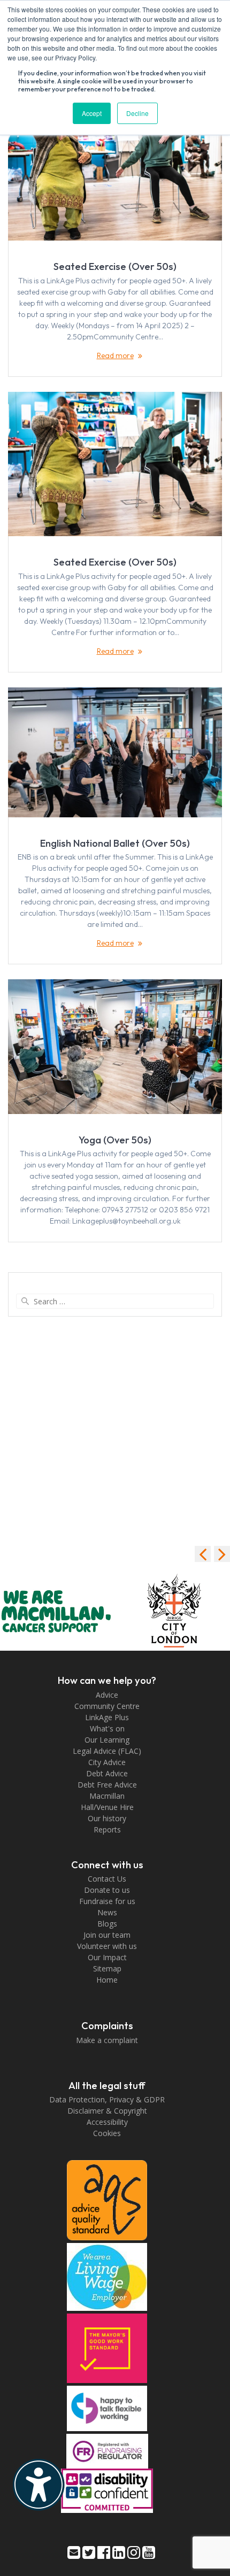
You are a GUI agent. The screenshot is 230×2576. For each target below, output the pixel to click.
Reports (107, 1829)
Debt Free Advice (107, 1785)
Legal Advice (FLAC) (107, 1751)
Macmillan (107, 1796)
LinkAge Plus (107, 1717)
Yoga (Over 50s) (115, 1140)
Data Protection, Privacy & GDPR (107, 2099)
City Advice (107, 1762)
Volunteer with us (107, 1946)
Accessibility (107, 2122)
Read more (115, 355)
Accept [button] (92, 113)
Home (107, 1980)
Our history (107, 1818)
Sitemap (107, 1968)
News (107, 1912)
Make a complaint (107, 2040)
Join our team (107, 1935)
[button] (222, 1554)
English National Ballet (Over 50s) (115, 843)
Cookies (107, 2133)
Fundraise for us (107, 1901)
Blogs (107, 1924)
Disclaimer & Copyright (107, 2111)
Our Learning (107, 1740)
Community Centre (107, 1706)
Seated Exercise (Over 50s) (115, 266)
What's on (107, 1728)
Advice (107, 1695)
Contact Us (107, 1879)
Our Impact (107, 1957)
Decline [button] (137, 113)
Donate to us (107, 1890)
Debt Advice (107, 1773)
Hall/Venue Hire (107, 1807)
